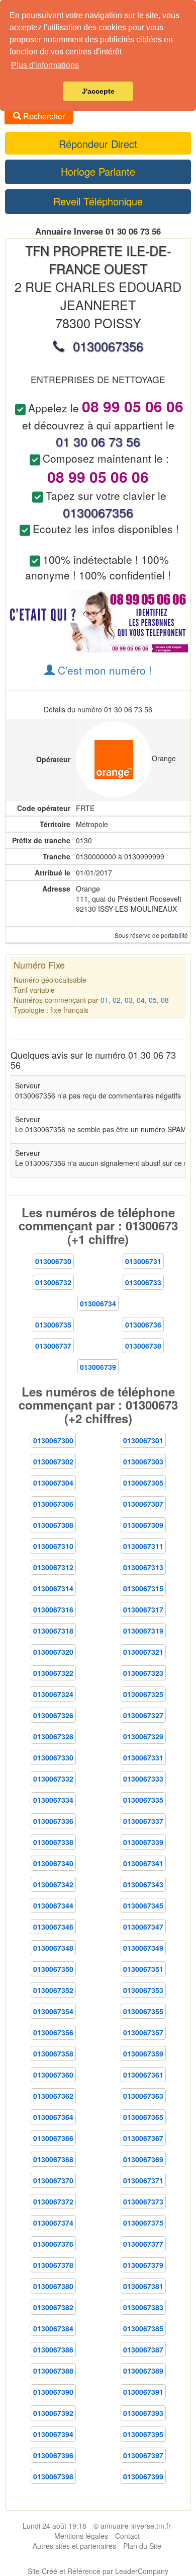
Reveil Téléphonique (98, 201)
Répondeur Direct (98, 144)
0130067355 (143, 2011)
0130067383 (143, 2307)
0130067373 (143, 2201)
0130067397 (143, 2455)
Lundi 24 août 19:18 (55, 2526)
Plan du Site (142, 2546)
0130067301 (143, 1440)
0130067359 (143, 2053)
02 (117, 1000)
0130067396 (53, 2455)
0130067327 (143, 1715)
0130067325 (143, 1694)
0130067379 (143, 2265)
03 (129, 1000)
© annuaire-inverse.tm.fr (132, 2526)
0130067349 (143, 1948)
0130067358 (53, 2053)
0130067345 (143, 1905)
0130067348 (53, 1948)
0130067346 (53, 1927)
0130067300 (53, 1440)
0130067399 (143, 2476)
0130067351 (143, 1969)
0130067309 (143, 1525)
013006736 (143, 1324)
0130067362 (53, 2096)
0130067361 (143, 2075)
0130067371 (143, 2180)
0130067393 (143, 2413)
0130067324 (53, 1694)
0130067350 (53, 1969)
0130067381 (143, 2286)
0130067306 (53, 1504)
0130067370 (53, 2180)
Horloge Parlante (98, 171)
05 (153, 1000)
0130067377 (143, 2244)
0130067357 (143, 2032)
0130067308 (53, 1525)
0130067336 (53, 1821)
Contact (127, 2536)
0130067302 (53, 1461)
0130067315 (143, 1588)
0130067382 (53, 2307)
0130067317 (143, 1609)
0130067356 (53, 2032)
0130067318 (53, 1631)
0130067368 (53, 2159)
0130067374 (53, 2223)
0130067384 (53, 2328)
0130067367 (143, 2138)
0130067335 (143, 1800)
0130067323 (143, 1673)
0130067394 (53, 2434)
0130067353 (143, 1990)
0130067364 (53, 2117)
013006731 (143, 1261)
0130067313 (143, 1567)
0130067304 (53, 1483)
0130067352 (53, 1990)
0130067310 (53, 1546)
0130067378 (53, 2265)
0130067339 (143, 1842)
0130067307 (143, 1504)
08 (165, 1000)
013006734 (98, 1303)
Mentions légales (81, 2536)
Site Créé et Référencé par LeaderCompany (98, 2571)
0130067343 (143, 1884)
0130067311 (143, 1546)
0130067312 (53, 1567)
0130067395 (143, 2434)
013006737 (53, 1346)
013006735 (53, 1324)
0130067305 (143, 1483)
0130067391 (143, 2392)
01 (105, 1000)
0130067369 (143, 2159)
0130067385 (143, 2328)
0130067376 (53, 2244)
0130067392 (53, 2413)
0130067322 (53, 1673)
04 (141, 1000)
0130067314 (53, 1588)
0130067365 (143, 2117)
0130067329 (143, 1736)
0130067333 (143, 1779)
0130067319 (143, 1631)
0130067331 (143, 1757)
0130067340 (53, 1863)
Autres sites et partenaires (74, 2546)
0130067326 (53, 1715)
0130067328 (53, 1736)
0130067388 (53, 2371)
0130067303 (143, 1461)
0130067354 (53, 2011)
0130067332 (53, 1779)
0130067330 (53, 1757)
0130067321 (143, 1652)
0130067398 (53, 2476)
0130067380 (53, 2286)
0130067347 (143, 1927)
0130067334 (53, 1800)
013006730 (53, 1261)
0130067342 (53, 1884)
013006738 (143, 1346)
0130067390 (53, 2392)
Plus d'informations (45, 65)
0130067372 (53, 2201)
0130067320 (53, 1652)
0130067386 (53, 2349)
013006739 (98, 1367)
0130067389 (143, 2371)
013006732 (53, 1282)
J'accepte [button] (98, 91)
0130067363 (143, 2096)
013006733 (143, 1282)
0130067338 (53, 1842)
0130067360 (53, 2075)
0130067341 (143, 1863)
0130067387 (143, 2349)
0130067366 (53, 2138)
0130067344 (53, 1905)
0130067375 (143, 2223)
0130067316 (53, 1609)
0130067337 (143, 1821)
